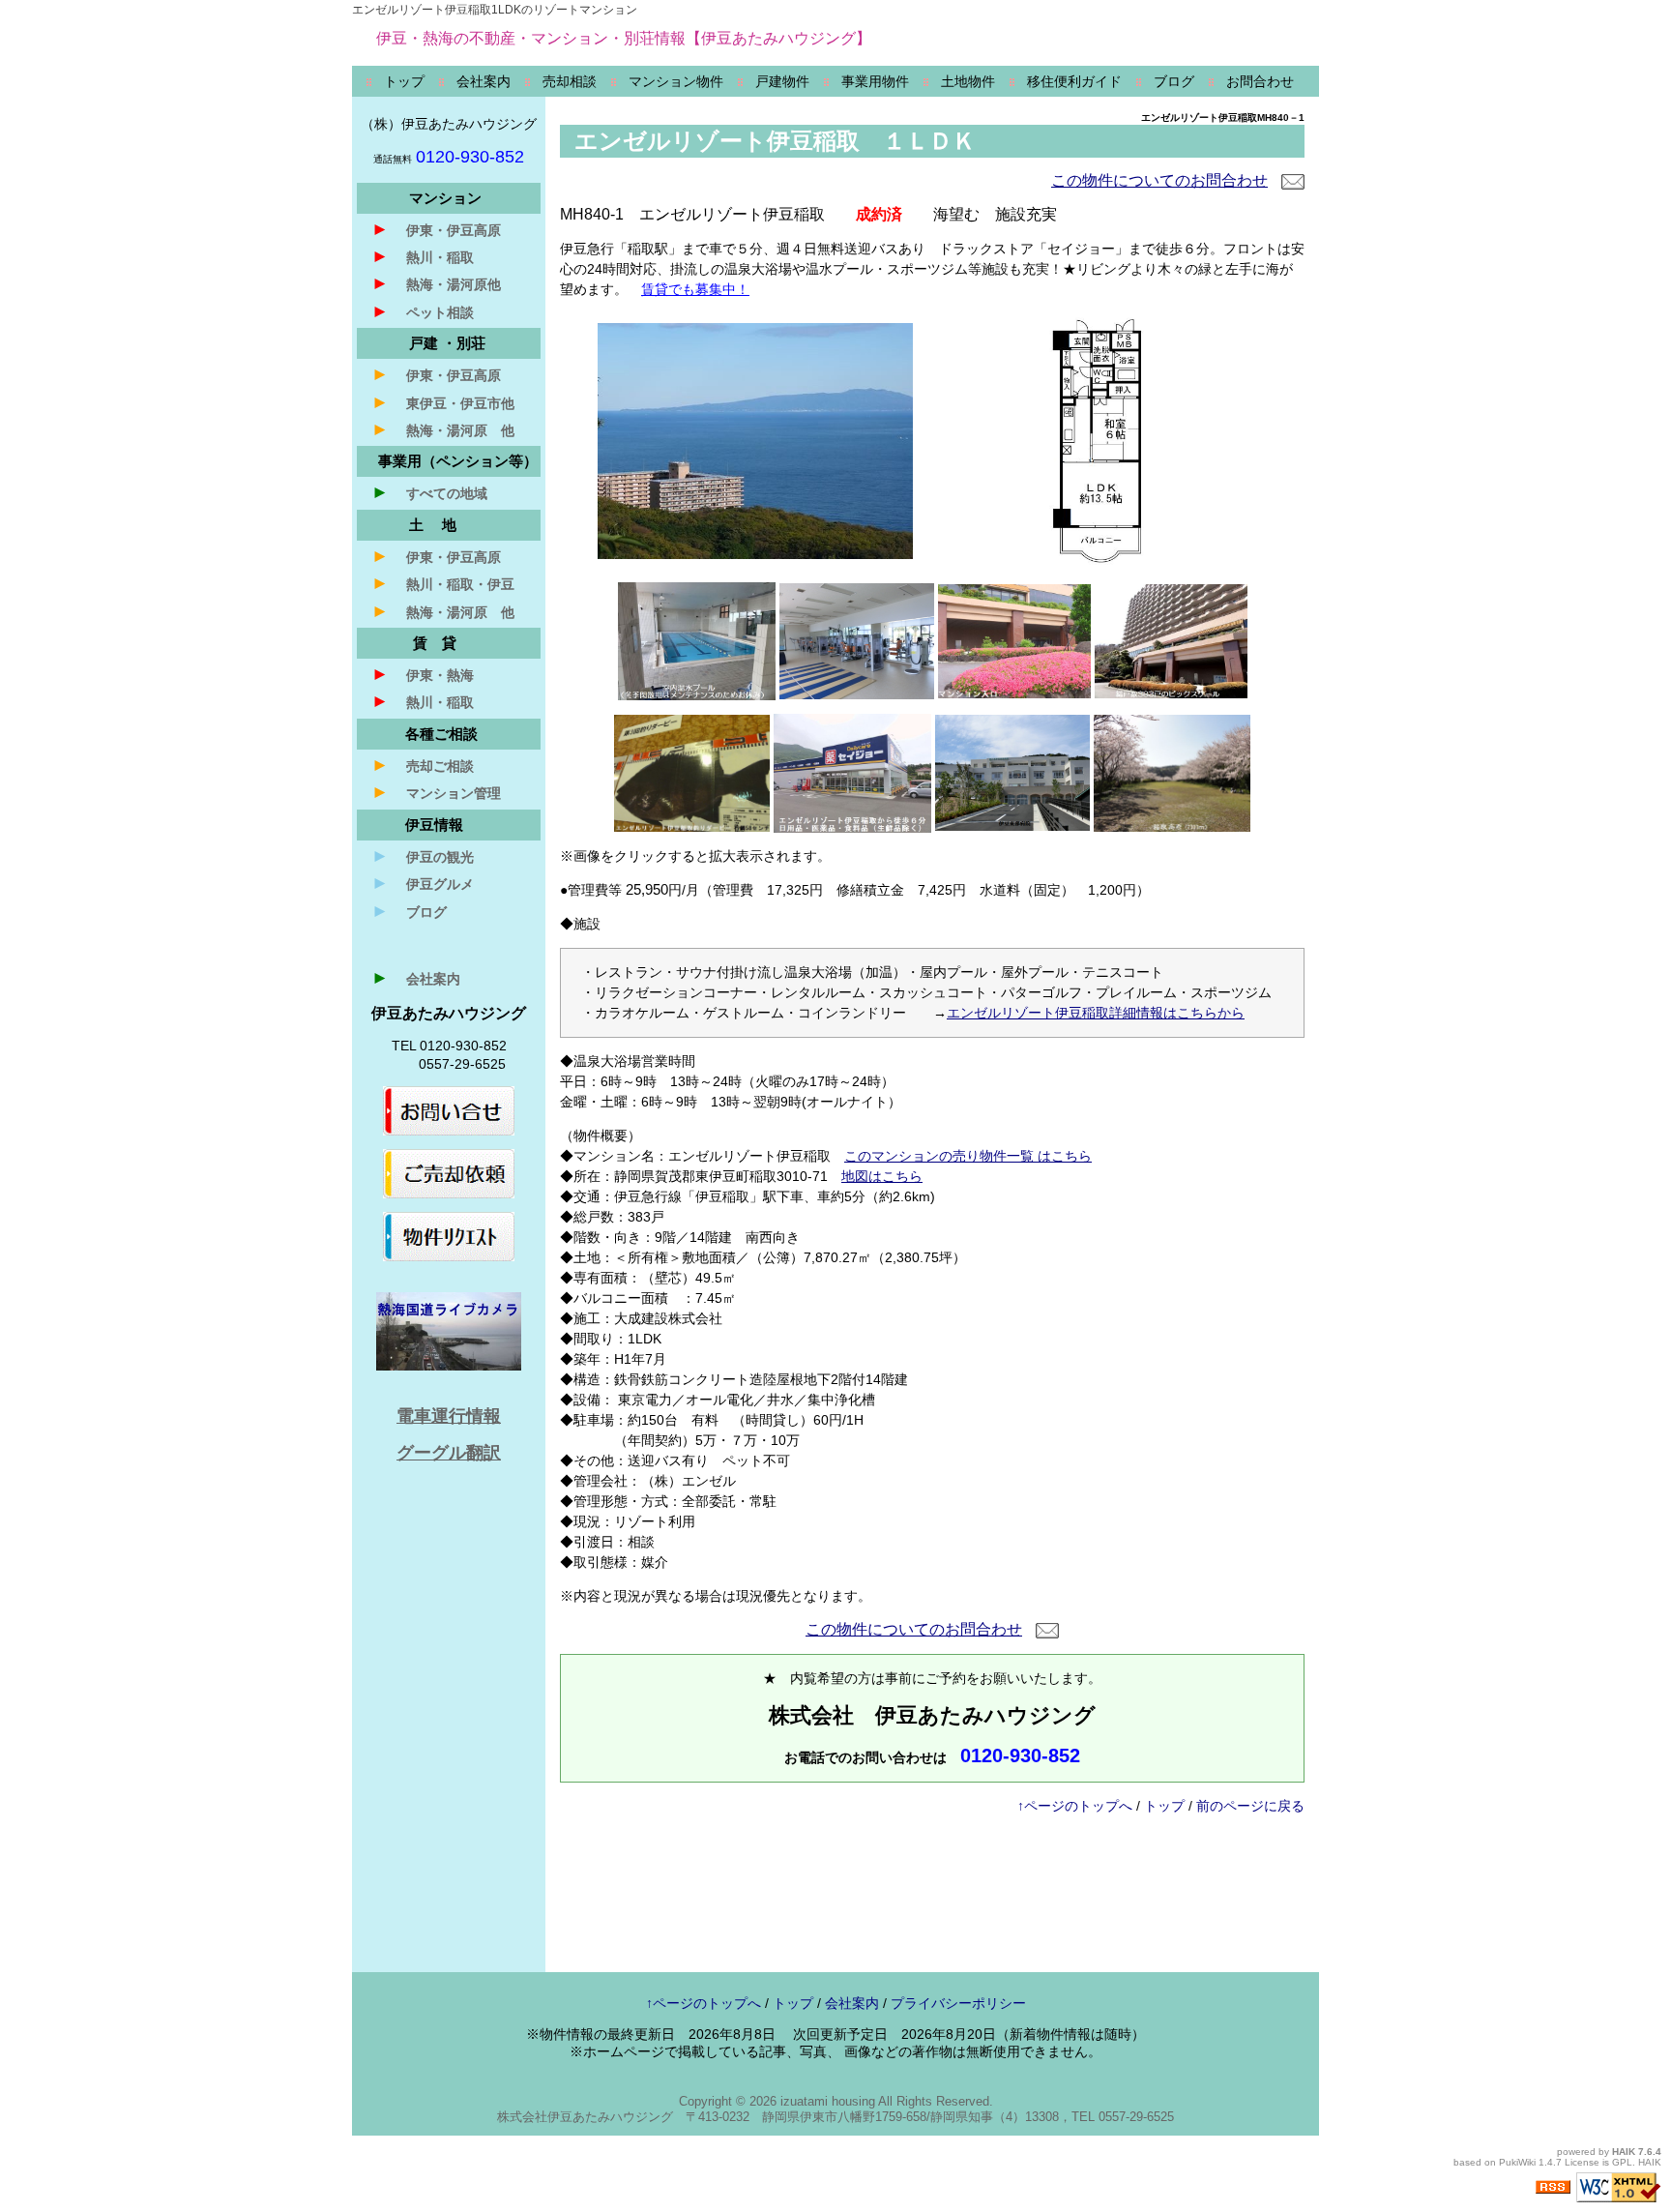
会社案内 (416, 978)
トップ (1164, 1806)
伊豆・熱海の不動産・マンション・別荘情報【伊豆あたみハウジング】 (624, 38)
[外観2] (1171, 640)
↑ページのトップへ (1075, 1806)
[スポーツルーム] (857, 640)
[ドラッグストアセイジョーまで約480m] (852, 772)
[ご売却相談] (449, 1172)
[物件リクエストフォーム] (449, 1235)
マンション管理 (436, 792)
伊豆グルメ (423, 883)
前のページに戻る (1250, 1806)
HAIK (1624, 2152)
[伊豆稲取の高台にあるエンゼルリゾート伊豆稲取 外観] (755, 440)
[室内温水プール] (697, 640)
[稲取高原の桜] (1172, 772)
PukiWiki (1517, 2162)
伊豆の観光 (423, 856)
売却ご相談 (423, 765)
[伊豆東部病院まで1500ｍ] (1012, 772)
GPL (1622, 2162)
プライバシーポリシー (958, 2003)
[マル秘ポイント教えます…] (692, 772)
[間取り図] (1097, 440)
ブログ (409, 911)
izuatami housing (828, 2101)
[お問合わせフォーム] (449, 1109)
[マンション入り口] (1014, 640)
